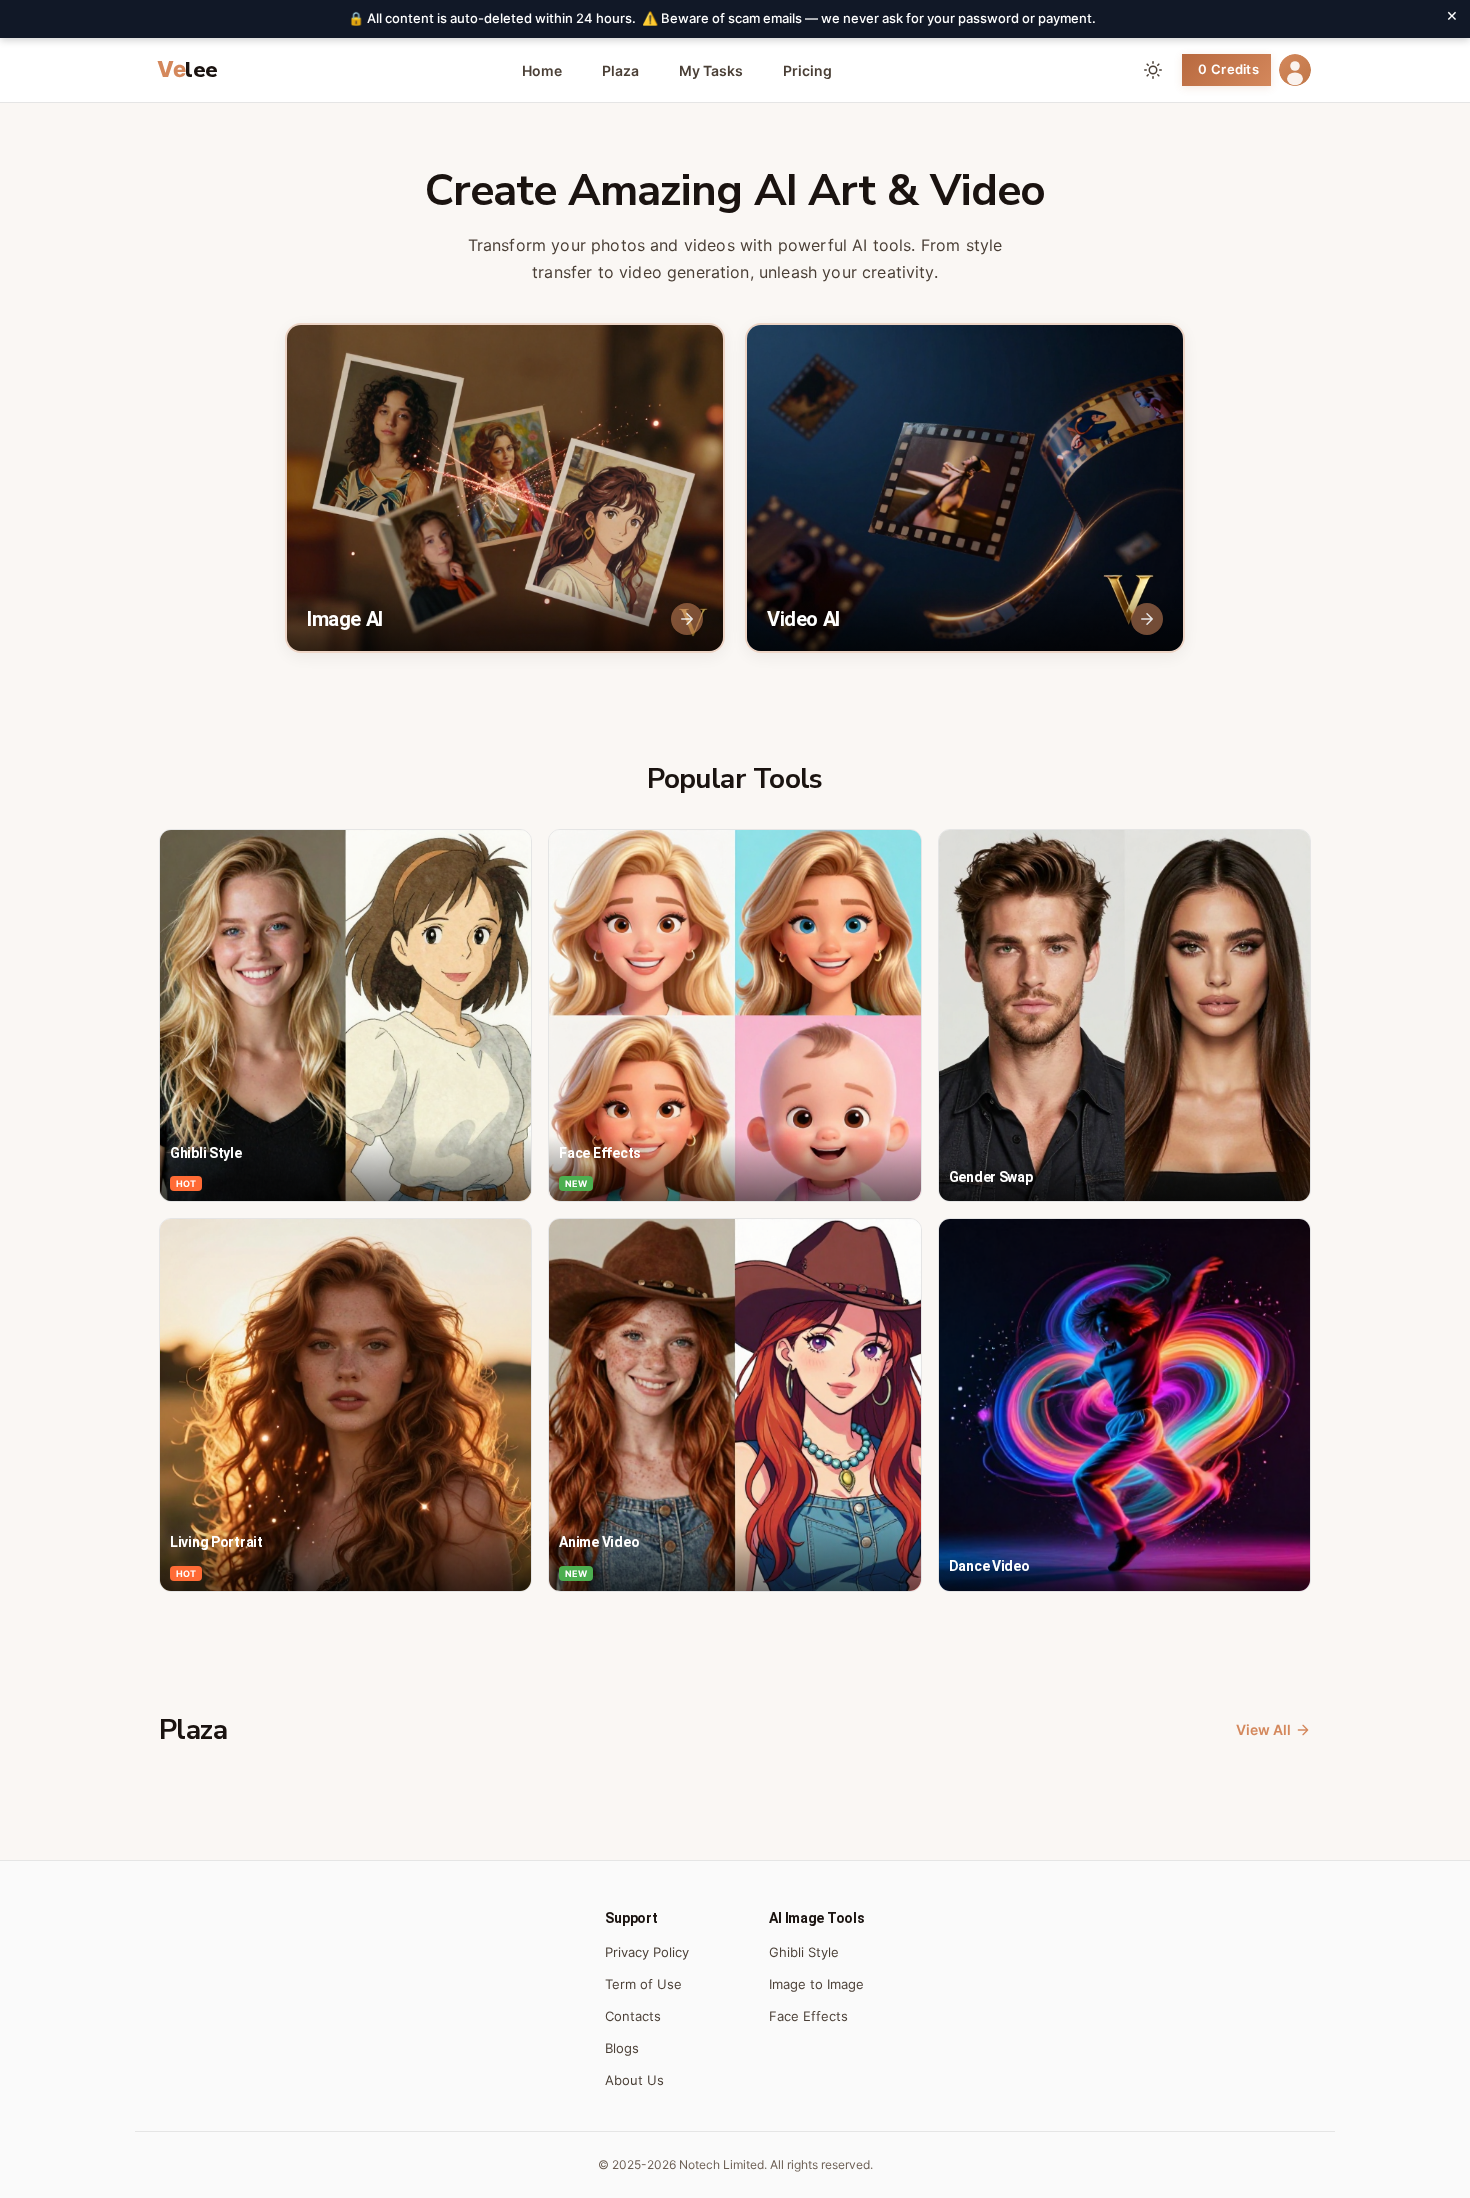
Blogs (622, 2048)
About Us (634, 2080)
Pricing (807, 70)
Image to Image (816, 1984)
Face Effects (808, 2016)
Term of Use (643, 1984)
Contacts (633, 2016)
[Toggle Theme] (1153, 70)
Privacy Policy (647, 1952)
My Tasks (711, 70)
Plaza (620, 70)
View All (1263, 1729)
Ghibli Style (804, 1952)
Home (542, 70)
